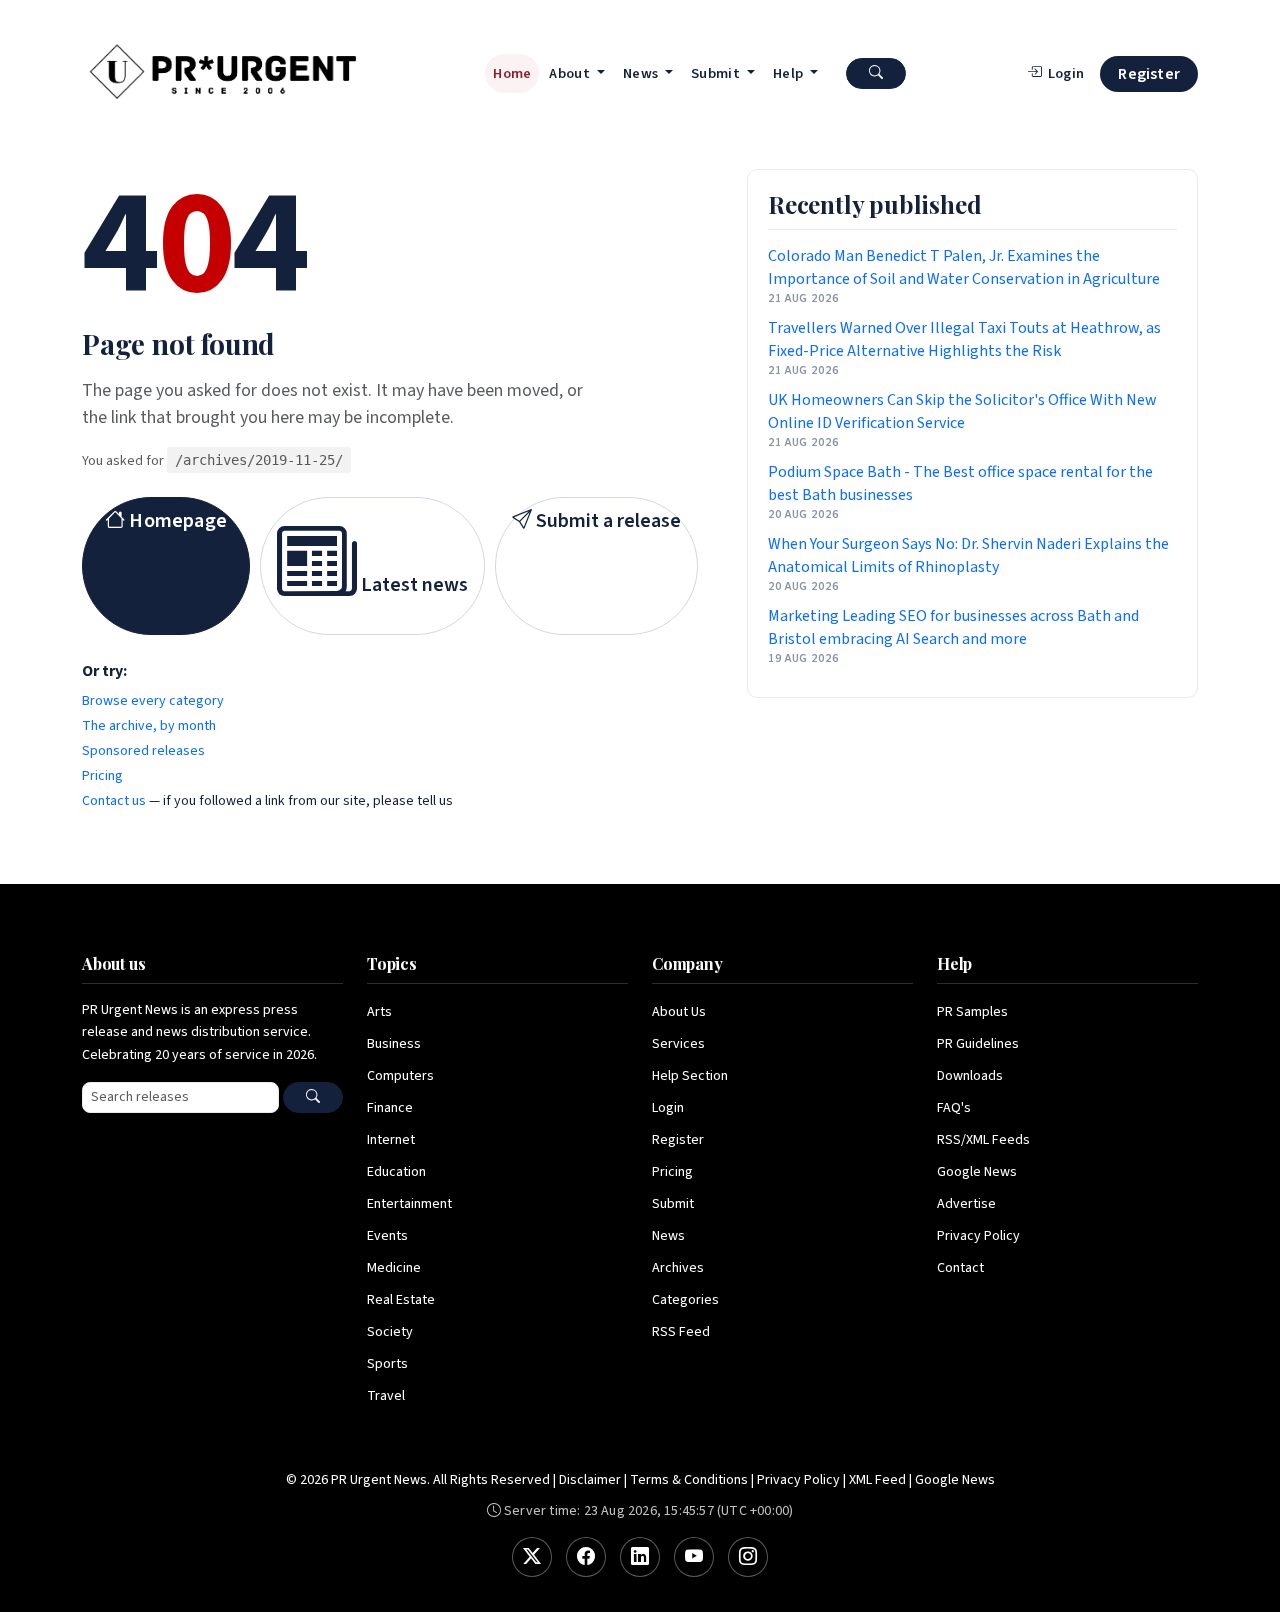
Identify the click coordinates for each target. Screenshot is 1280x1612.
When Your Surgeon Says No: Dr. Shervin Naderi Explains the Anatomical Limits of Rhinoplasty (968, 555)
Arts (379, 1012)
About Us (679, 1012)
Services (678, 1044)
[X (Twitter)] (532, 1557)
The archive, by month (149, 726)
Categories (685, 1300)
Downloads (970, 1076)
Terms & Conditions (689, 1480)
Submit (673, 1204)
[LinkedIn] (640, 1557)
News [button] (642, 73)
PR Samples (972, 1012)
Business (394, 1044)
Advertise (966, 1204)
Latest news (412, 585)
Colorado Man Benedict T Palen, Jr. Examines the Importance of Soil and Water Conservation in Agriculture (964, 267)
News (668, 1236)
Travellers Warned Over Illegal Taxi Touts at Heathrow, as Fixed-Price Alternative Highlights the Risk (964, 339)
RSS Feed (681, 1332)
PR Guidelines (978, 1044)
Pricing (102, 776)
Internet (391, 1140)
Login (668, 1108)
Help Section (690, 1076)
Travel (386, 1396)
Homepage (176, 521)
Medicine (394, 1268)
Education (396, 1172)
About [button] (571, 73)
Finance (390, 1108)
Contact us (114, 801)
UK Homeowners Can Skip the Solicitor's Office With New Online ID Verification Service (962, 411)
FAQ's (954, 1108)
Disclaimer (590, 1480)
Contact (960, 1268)
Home (512, 73)
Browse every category (153, 701)
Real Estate (401, 1300)
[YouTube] (694, 1557)
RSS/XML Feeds (983, 1140)
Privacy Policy (978, 1236)
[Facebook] (586, 1557)
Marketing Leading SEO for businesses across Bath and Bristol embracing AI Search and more (953, 627)
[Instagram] (748, 1557)
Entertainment (409, 1204)
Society (390, 1332)
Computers (400, 1076)
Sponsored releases (143, 751)
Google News (977, 1172)
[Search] (313, 1097)
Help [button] (790, 73)
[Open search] (876, 73)
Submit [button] (717, 73)
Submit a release (606, 521)
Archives (678, 1268)
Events (387, 1236)
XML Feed (877, 1480)
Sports (387, 1364)
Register (1149, 74)
